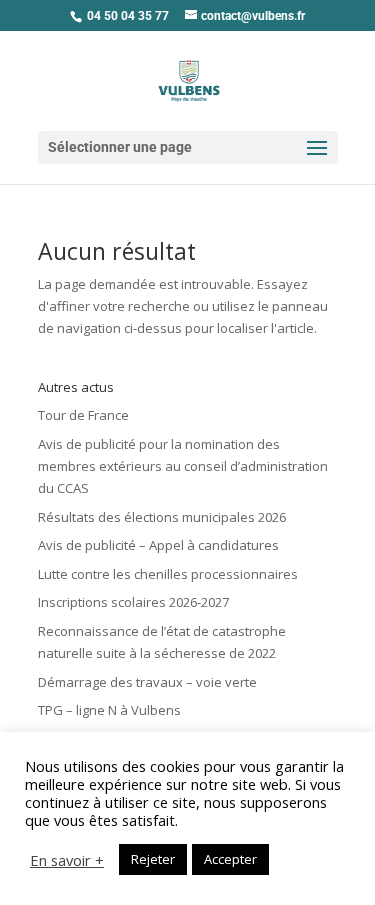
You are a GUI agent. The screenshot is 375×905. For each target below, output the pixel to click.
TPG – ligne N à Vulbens (109, 710)
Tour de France (83, 415)
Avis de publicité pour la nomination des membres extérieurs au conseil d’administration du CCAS (183, 466)
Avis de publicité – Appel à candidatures (158, 545)
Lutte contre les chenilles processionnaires (168, 574)
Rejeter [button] (153, 859)
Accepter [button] (230, 859)
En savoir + (67, 860)
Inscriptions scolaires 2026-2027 (133, 602)
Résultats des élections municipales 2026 (162, 517)
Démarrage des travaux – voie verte (147, 682)
